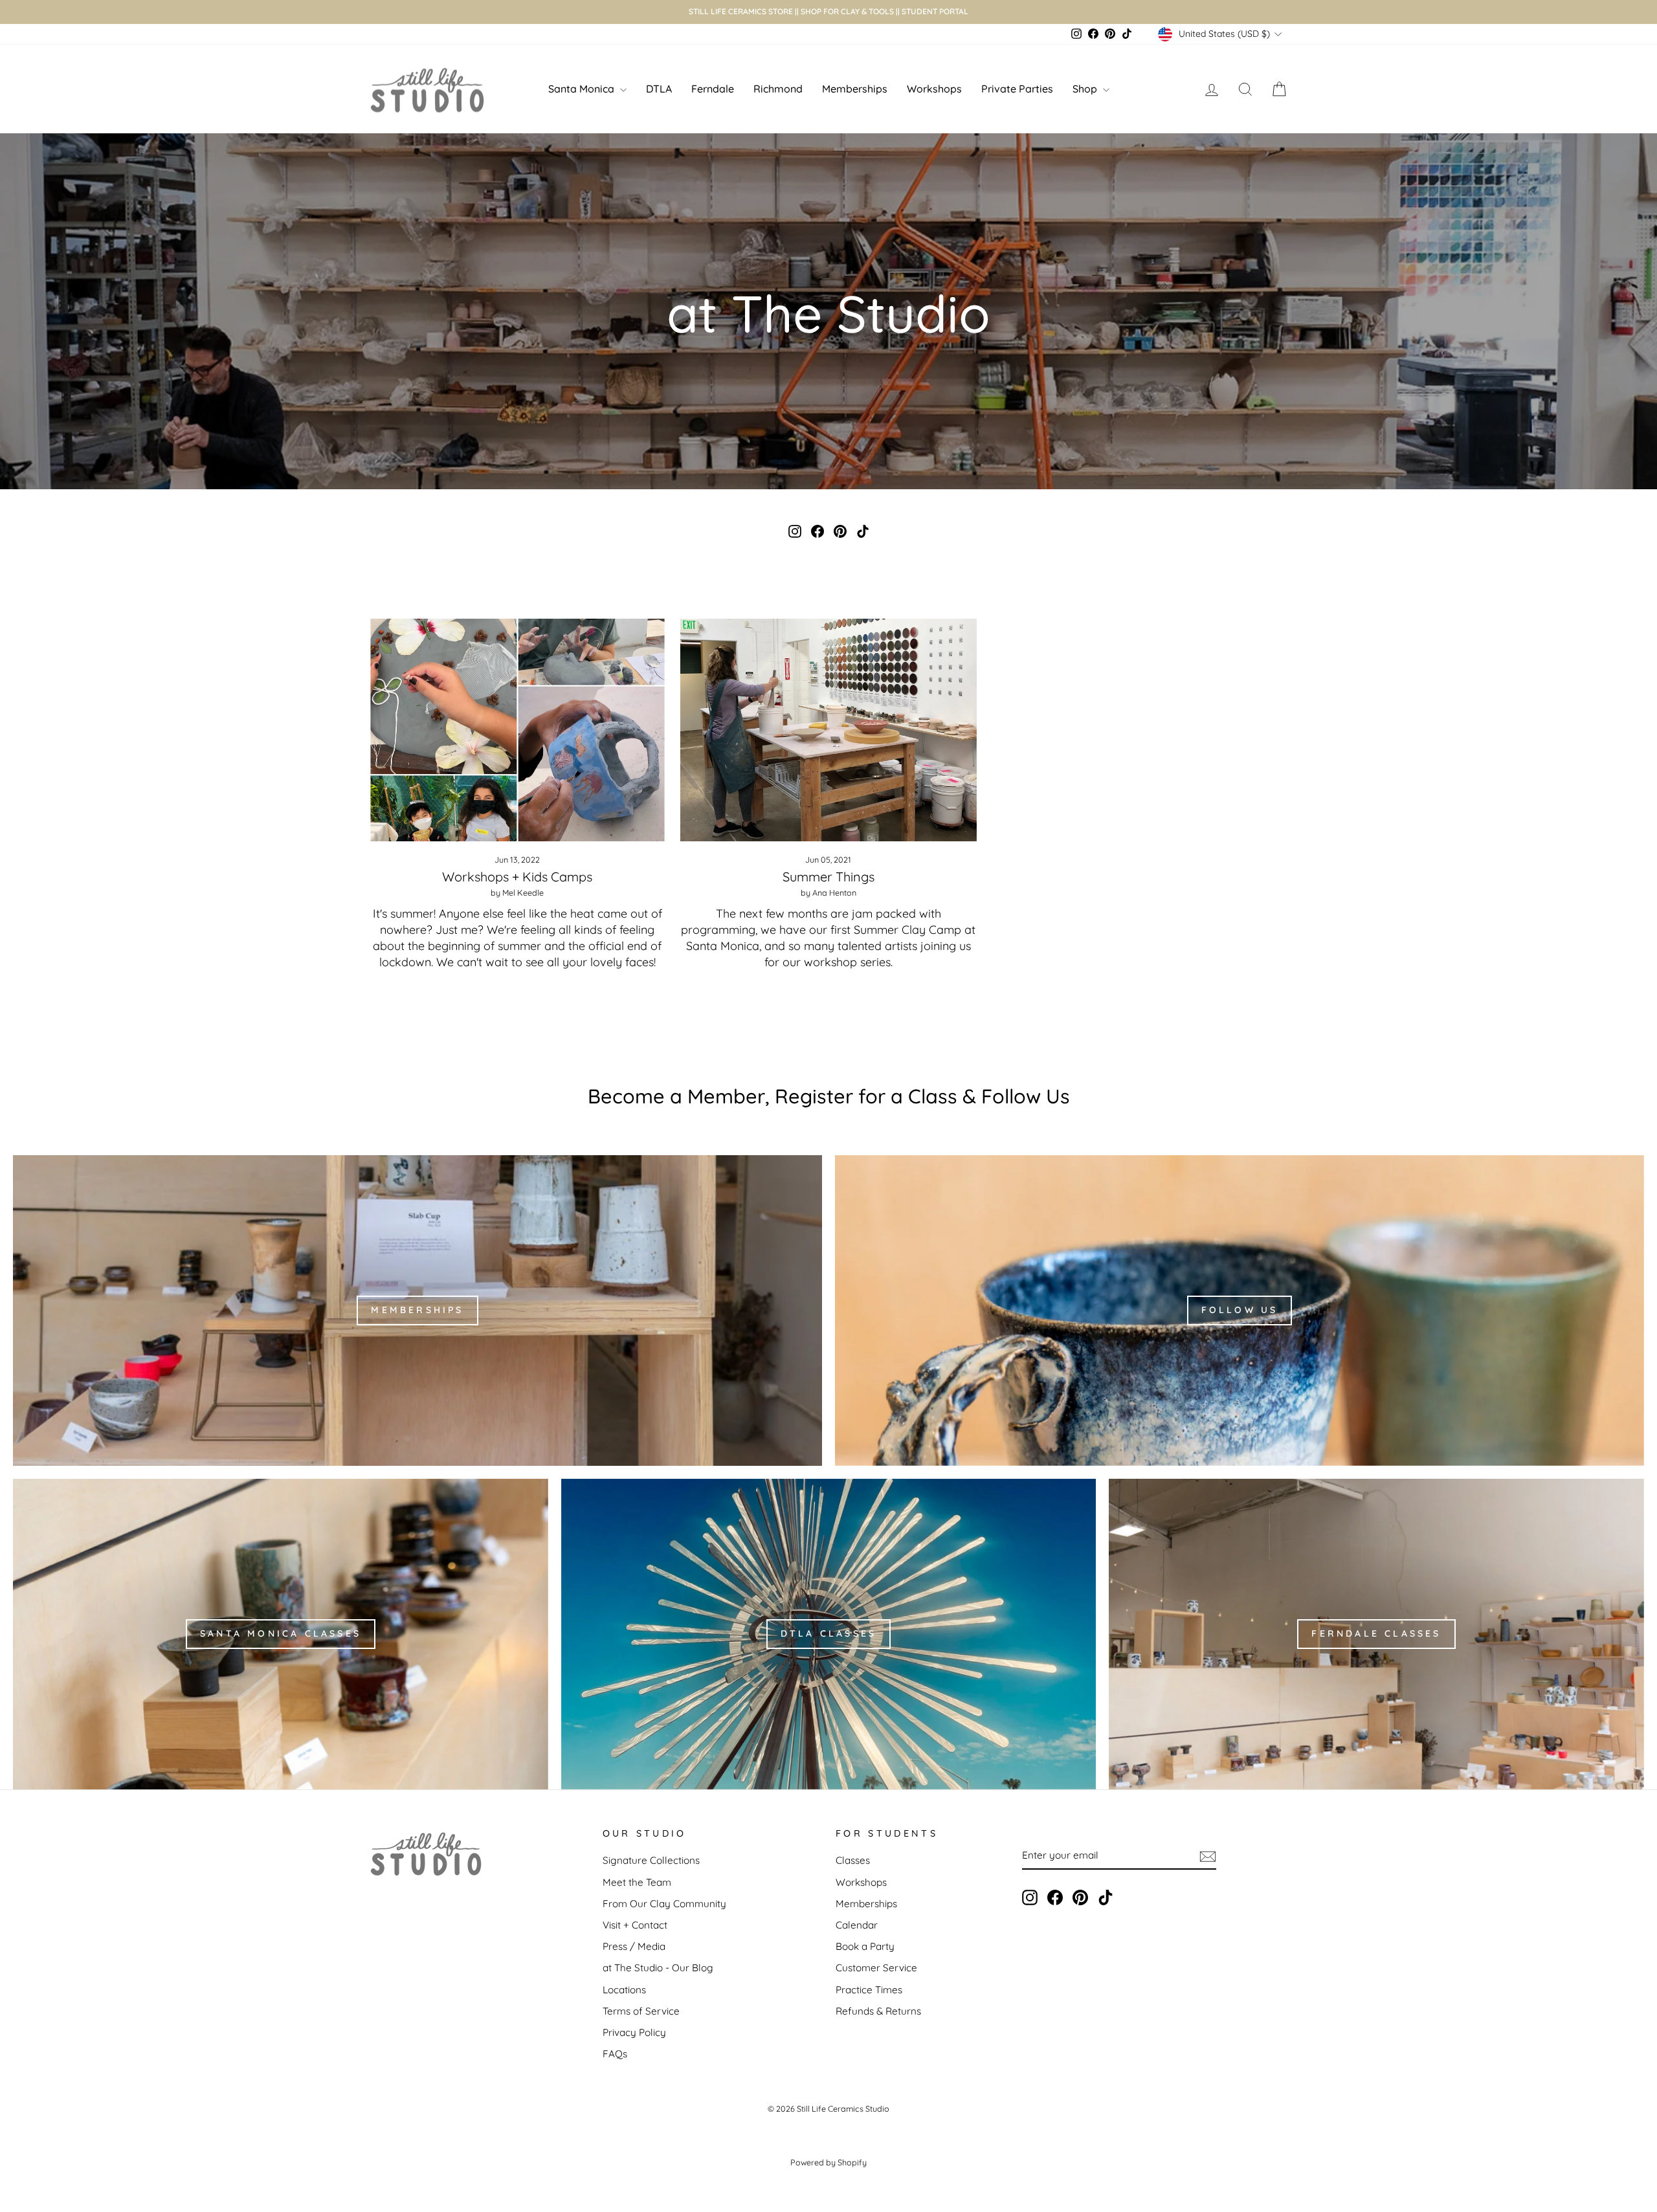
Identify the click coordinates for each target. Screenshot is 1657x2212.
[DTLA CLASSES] (829, 1634)
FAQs (615, 2054)
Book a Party (865, 1946)
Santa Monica (583, 89)
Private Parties (1017, 89)
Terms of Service (641, 2011)
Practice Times (869, 1990)
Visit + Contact (635, 1925)
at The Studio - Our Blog (658, 1968)
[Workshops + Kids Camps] (517, 730)
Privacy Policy (634, 2032)
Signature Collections (651, 1860)
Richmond (778, 89)
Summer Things (828, 877)
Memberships (855, 89)
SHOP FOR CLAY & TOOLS (847, 11)
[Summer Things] (829, 730)
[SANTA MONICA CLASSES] (281, 1634)
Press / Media (634, 1946)
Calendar (857, 1925)
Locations (624, 1990)
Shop (1086, 89)
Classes (853, 1860)
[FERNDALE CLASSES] (1376, 1634)
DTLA (659, 89)
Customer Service (876, 1968)
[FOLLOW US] (1240, 1311)
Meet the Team (637, 1882)
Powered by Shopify (828, 2162)
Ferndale (713, 89)
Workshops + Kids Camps (517, 877)
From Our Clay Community (664, 1904)
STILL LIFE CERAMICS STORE (741, 11)
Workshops (934, 89)
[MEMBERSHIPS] (417, 1311)
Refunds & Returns (878, 2011)
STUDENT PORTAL (935, 11)
